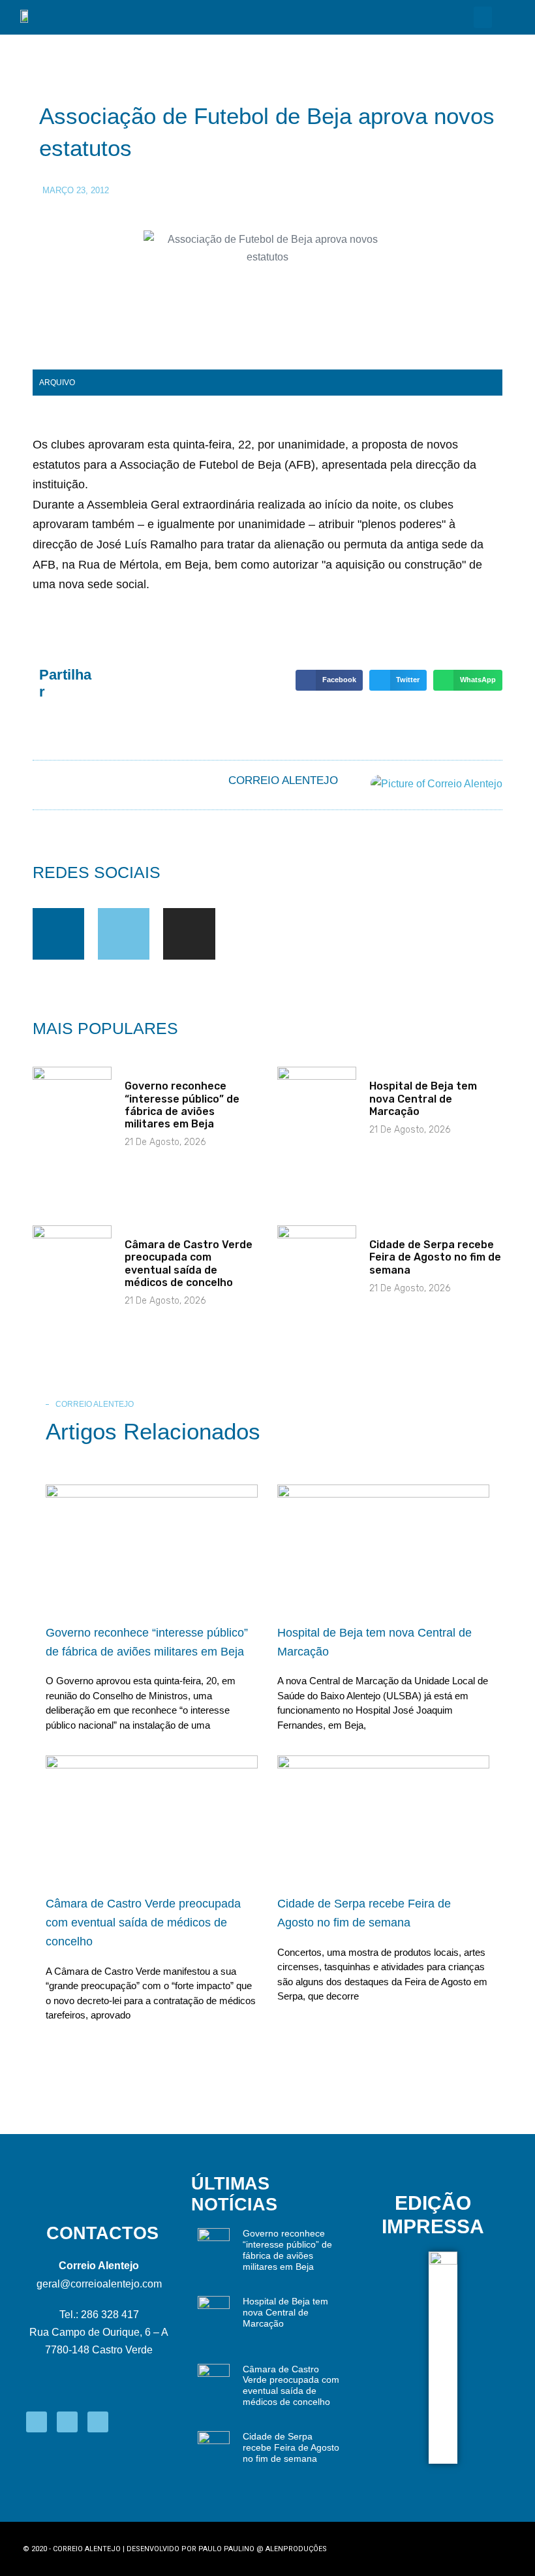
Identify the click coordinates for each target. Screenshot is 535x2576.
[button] (483, 17)
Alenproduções (296, 2549)
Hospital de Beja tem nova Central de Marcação (423, 1098)
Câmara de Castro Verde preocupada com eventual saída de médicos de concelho (189, 1264)
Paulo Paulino (226, 2549)
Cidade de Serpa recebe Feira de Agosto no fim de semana (435, 1257)
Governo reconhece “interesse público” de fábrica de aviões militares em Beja (182, 1105)
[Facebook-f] (58, 934)
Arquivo (57, 383)
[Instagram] (189, 934)
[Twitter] (124, 934)
